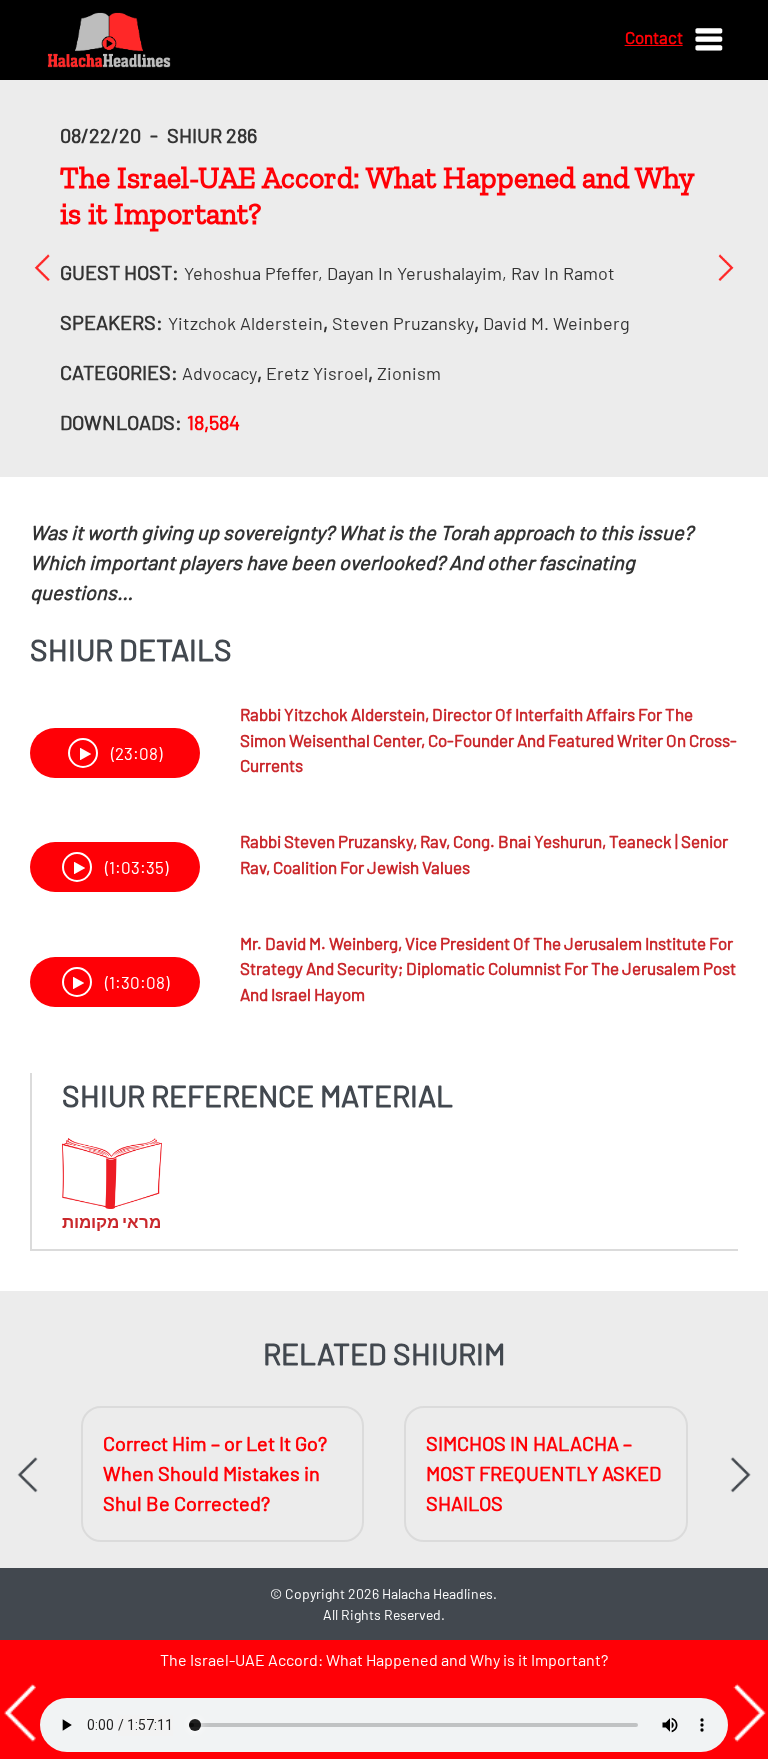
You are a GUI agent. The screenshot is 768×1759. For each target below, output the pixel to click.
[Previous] (42, 266)
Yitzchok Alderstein (245, 323)
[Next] (725, 266)
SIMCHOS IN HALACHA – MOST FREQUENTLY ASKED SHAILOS (543, 1473)
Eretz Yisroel (317, 373)
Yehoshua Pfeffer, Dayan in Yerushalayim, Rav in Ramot (399, 273)
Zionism (409, 373)
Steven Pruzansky (403, 323)
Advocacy (219, 373)
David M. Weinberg (556, 323)
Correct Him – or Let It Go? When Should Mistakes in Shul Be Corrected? (215, 1473)
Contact (654, 37)
